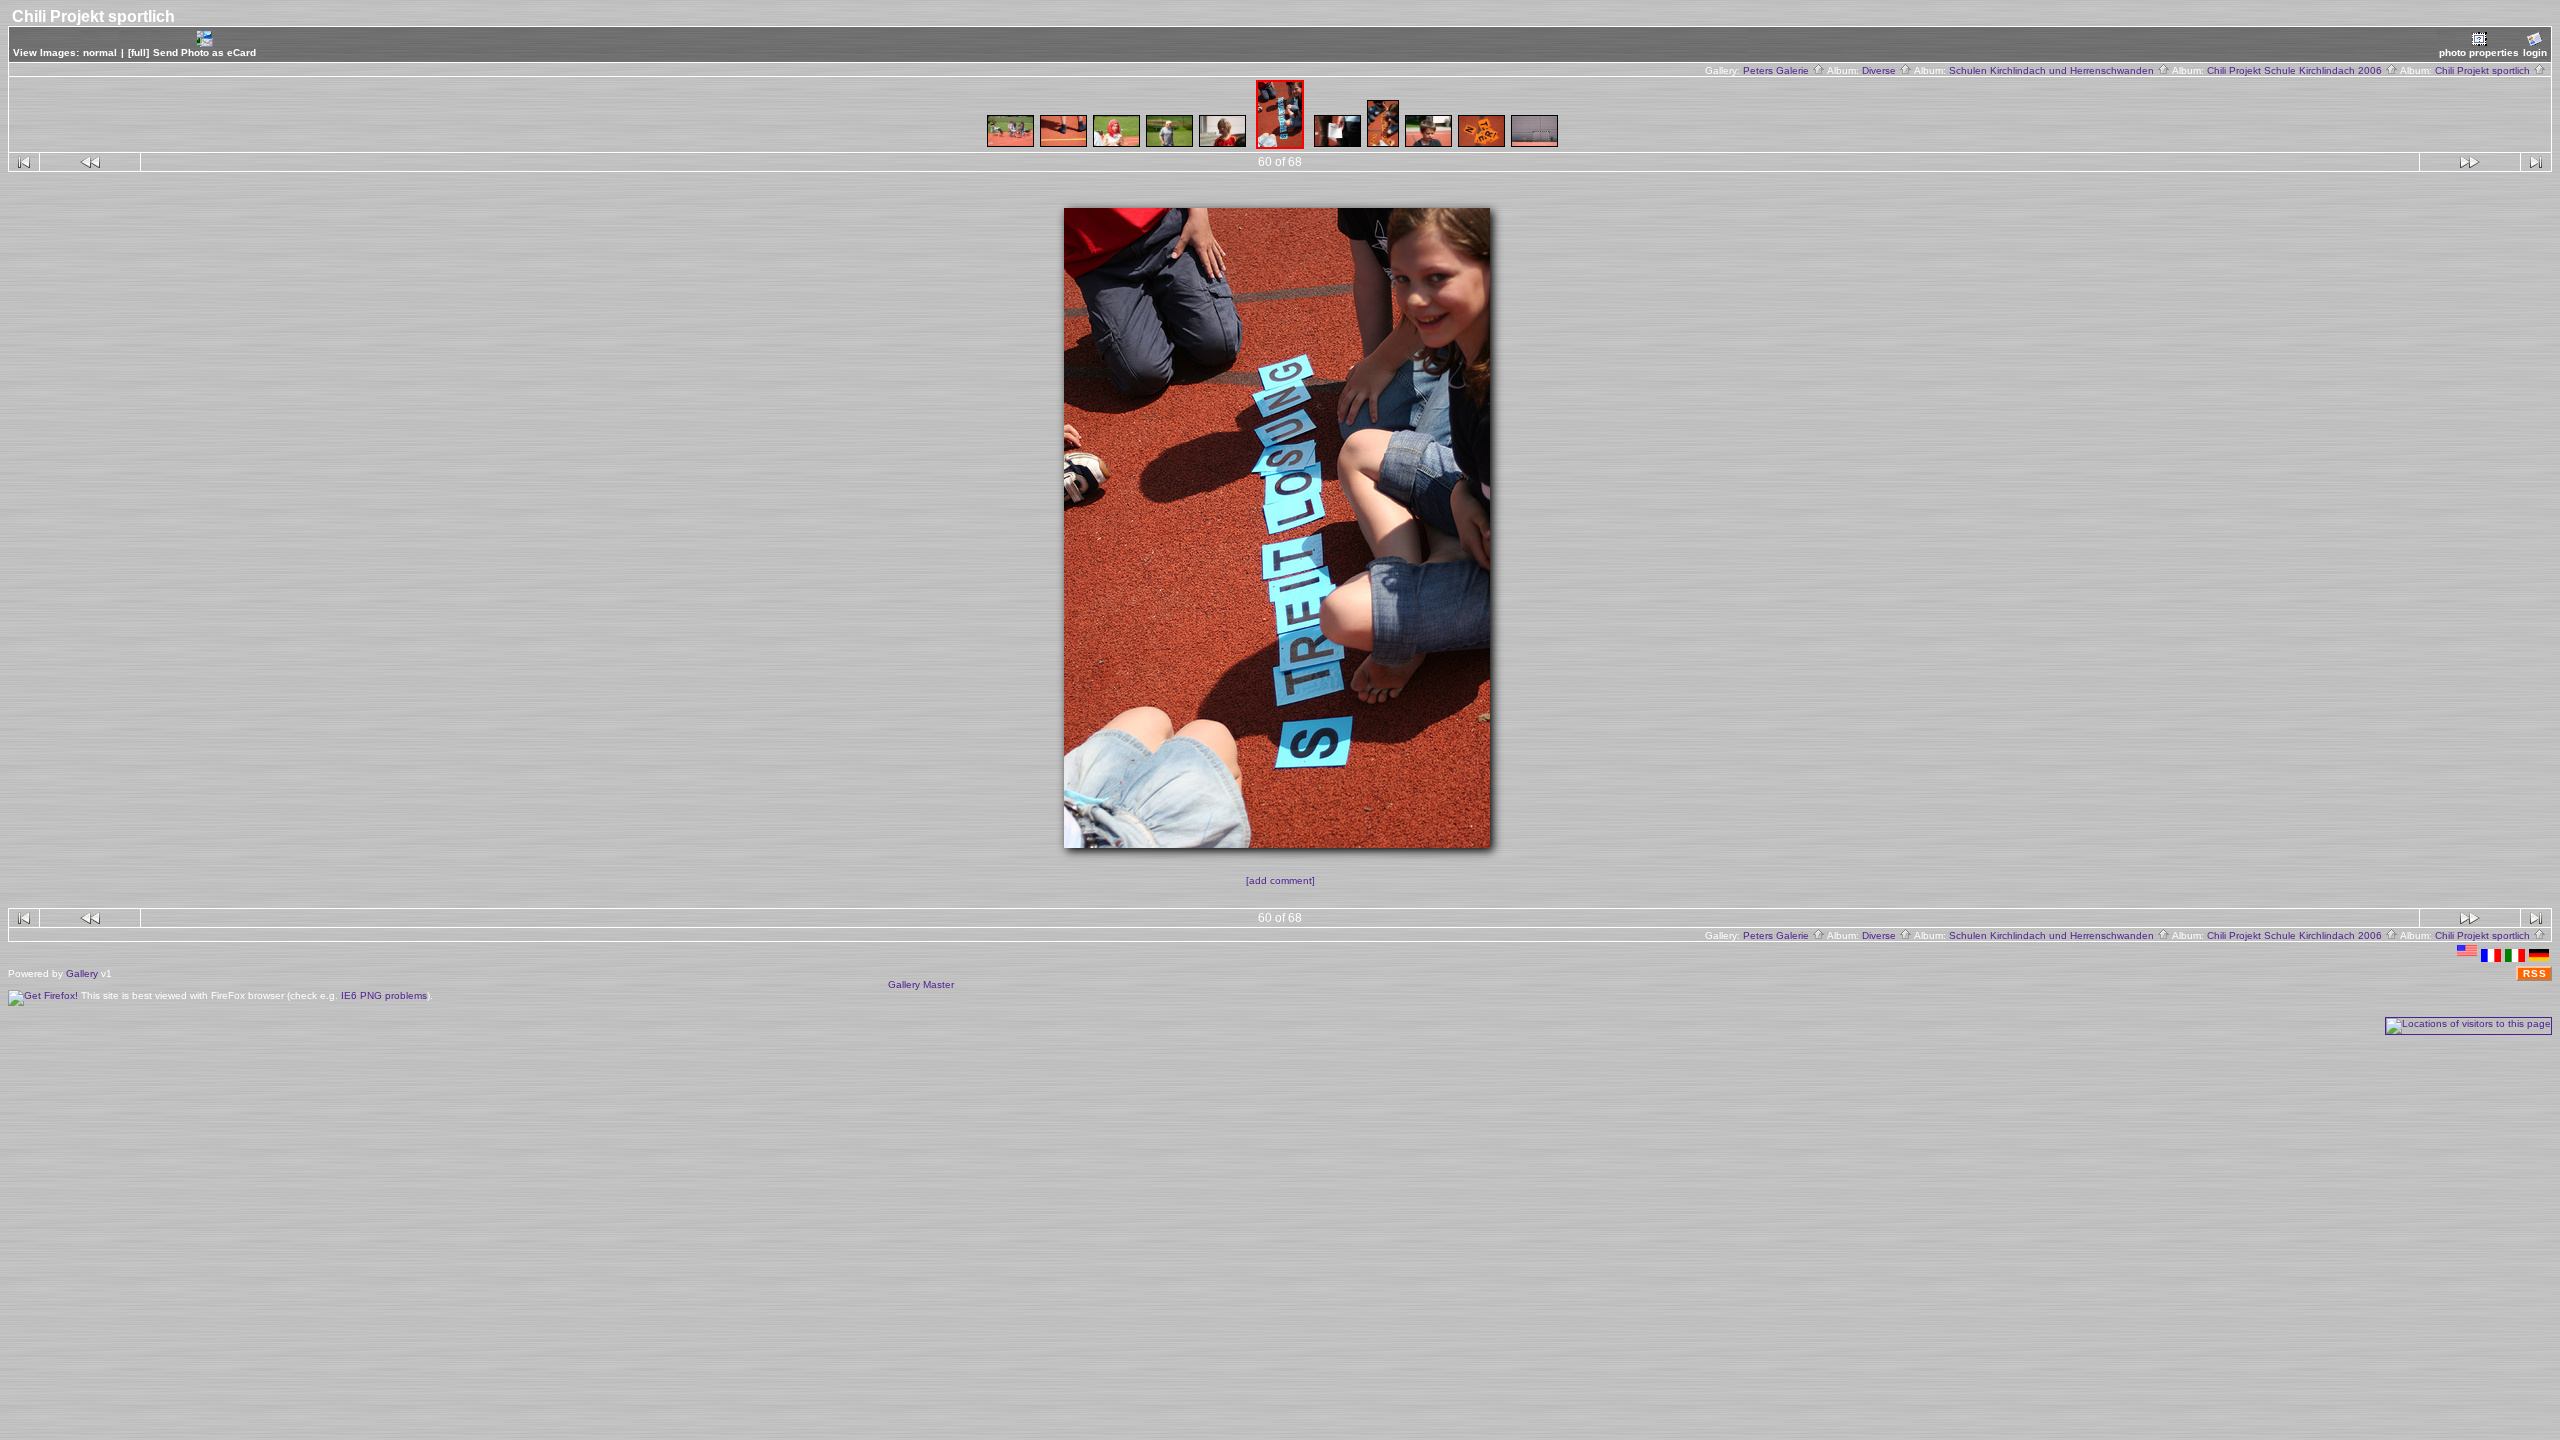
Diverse (1880, 70)
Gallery (82, 973)
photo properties (2479, 52)
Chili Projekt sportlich (2484, 70)
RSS (2535, 973)
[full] (138, 52)
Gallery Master (921, 984)
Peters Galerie (1777, 70)
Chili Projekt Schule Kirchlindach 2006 (2296, 70)
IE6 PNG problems (384, 995)
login (2535, 52)
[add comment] (1280, 880)
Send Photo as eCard (204, 52)
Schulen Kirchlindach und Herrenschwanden (2053, 70)
